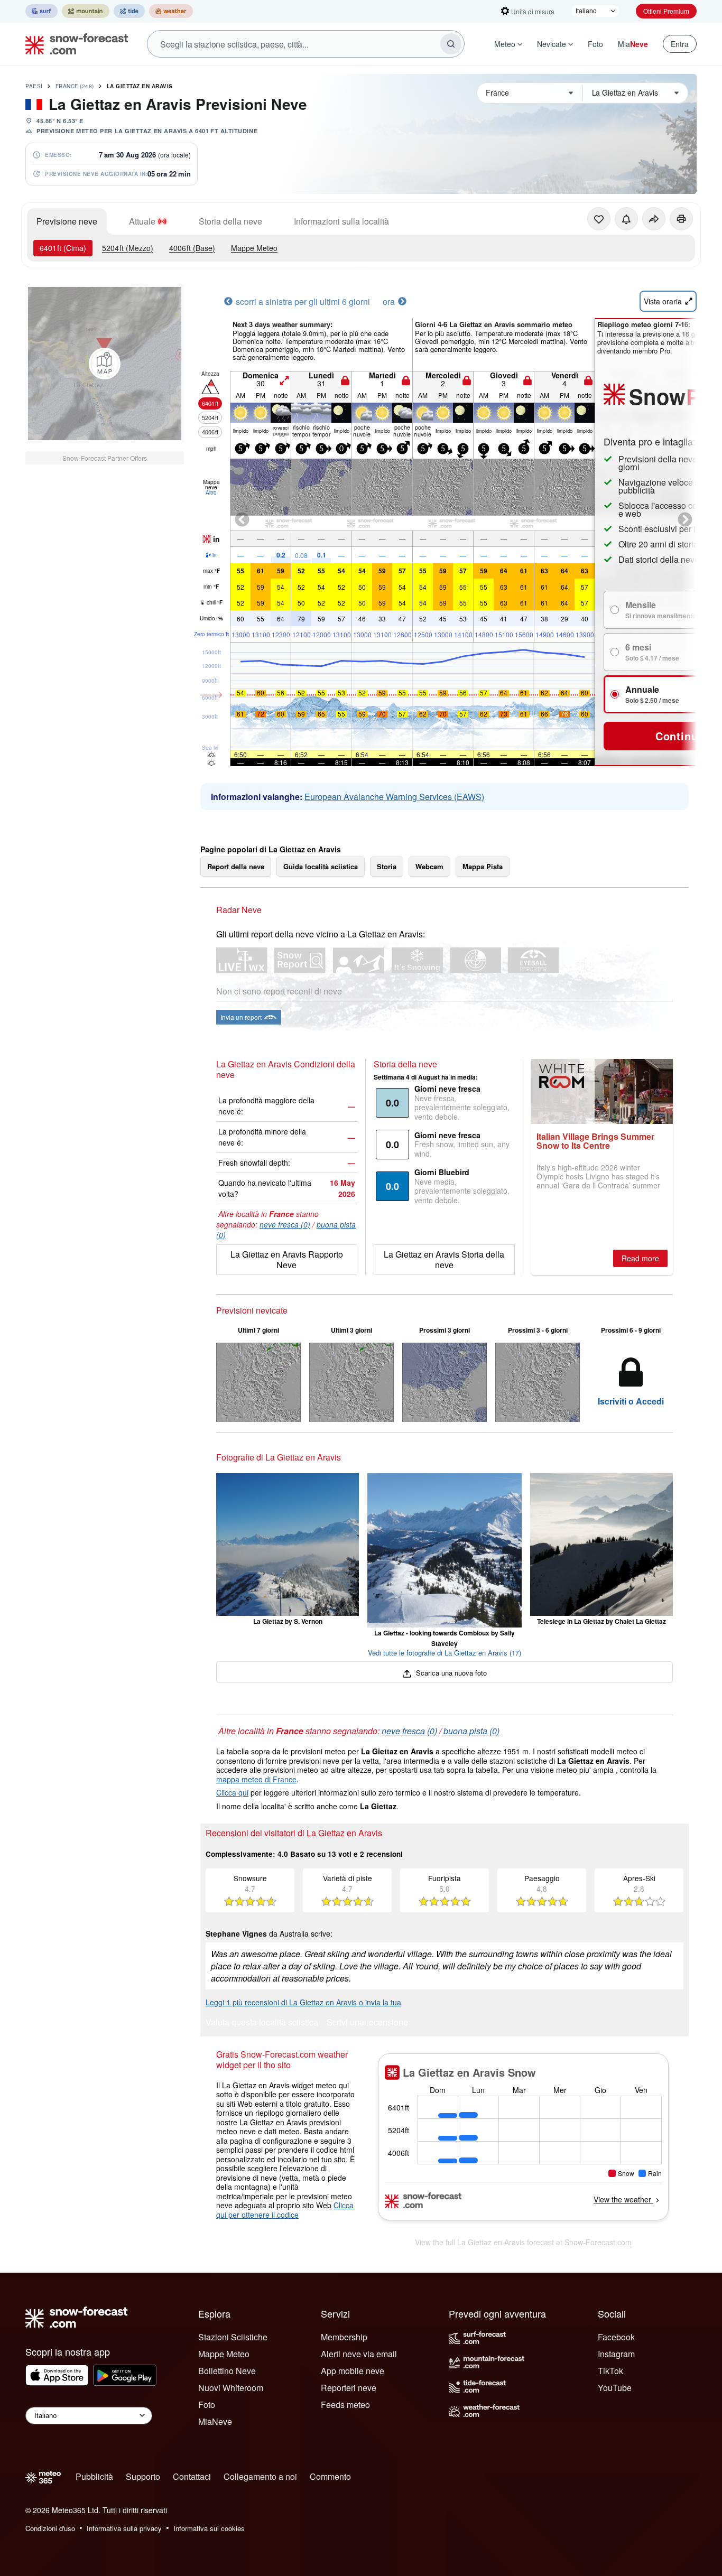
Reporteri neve (349, 2388)
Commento (330, 2476)
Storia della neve (230, 221)
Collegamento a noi (260, 2476)
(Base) (192, 248)
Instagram (616, 2354)
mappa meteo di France (256, 1779)
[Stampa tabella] (681, 219)
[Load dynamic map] (105, 364)
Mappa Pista (483, 866)
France (75, 86)
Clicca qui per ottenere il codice (285, 2210)
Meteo (505, 44)
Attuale (142, 221)
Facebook (616, 2337)
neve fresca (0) (285, 1224)
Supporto (143, 2476)
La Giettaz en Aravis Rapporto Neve (287, 1259)
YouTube (615, 2388)
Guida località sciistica (321, 866)
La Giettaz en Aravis (140, 86)
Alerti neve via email (359, 2354)
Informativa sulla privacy (124, 2528)
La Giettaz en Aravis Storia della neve (444, 1259)
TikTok (610, 2371)
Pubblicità (94, 2476)
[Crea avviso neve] (626, 219)
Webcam (429, 866)
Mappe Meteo (254, 248)
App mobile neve (353, 2371)
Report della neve (236, 866)
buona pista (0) (471, 1731)
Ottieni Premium (666, 11)
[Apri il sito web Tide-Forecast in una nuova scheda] (129, 11)
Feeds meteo (345, 2405)
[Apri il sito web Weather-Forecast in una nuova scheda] (171, 11)
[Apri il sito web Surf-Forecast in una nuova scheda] (41, 11)
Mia (633, 44)
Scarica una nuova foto (450, 1673)
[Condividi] (654, 219)
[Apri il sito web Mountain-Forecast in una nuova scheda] (86, 11)
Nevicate (552, 44)
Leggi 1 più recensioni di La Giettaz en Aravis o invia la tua (303, 2002)
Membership (344, 2337)
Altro (211, 492)
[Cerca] (451, 44)
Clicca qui (232, 1792)
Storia (387, 866)
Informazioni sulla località (341, 221)
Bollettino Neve (227, 2371)
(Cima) (63, 248)
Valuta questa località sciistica (262, 2023)
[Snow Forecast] (73, 44)
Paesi (34, 86)
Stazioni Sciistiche (233, 2337)
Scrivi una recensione (367, 2023)
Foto (595, 44)
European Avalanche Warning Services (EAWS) (394, 797)
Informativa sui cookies (209, 2528)
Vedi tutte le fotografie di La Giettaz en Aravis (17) (445, 1653)
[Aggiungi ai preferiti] (599, 219)
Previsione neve (67, 221)
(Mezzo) (128, 248)
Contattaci (192, 2476)
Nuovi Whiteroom (231, 2388)
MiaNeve (215, 2421)
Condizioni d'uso (50, 2528)
